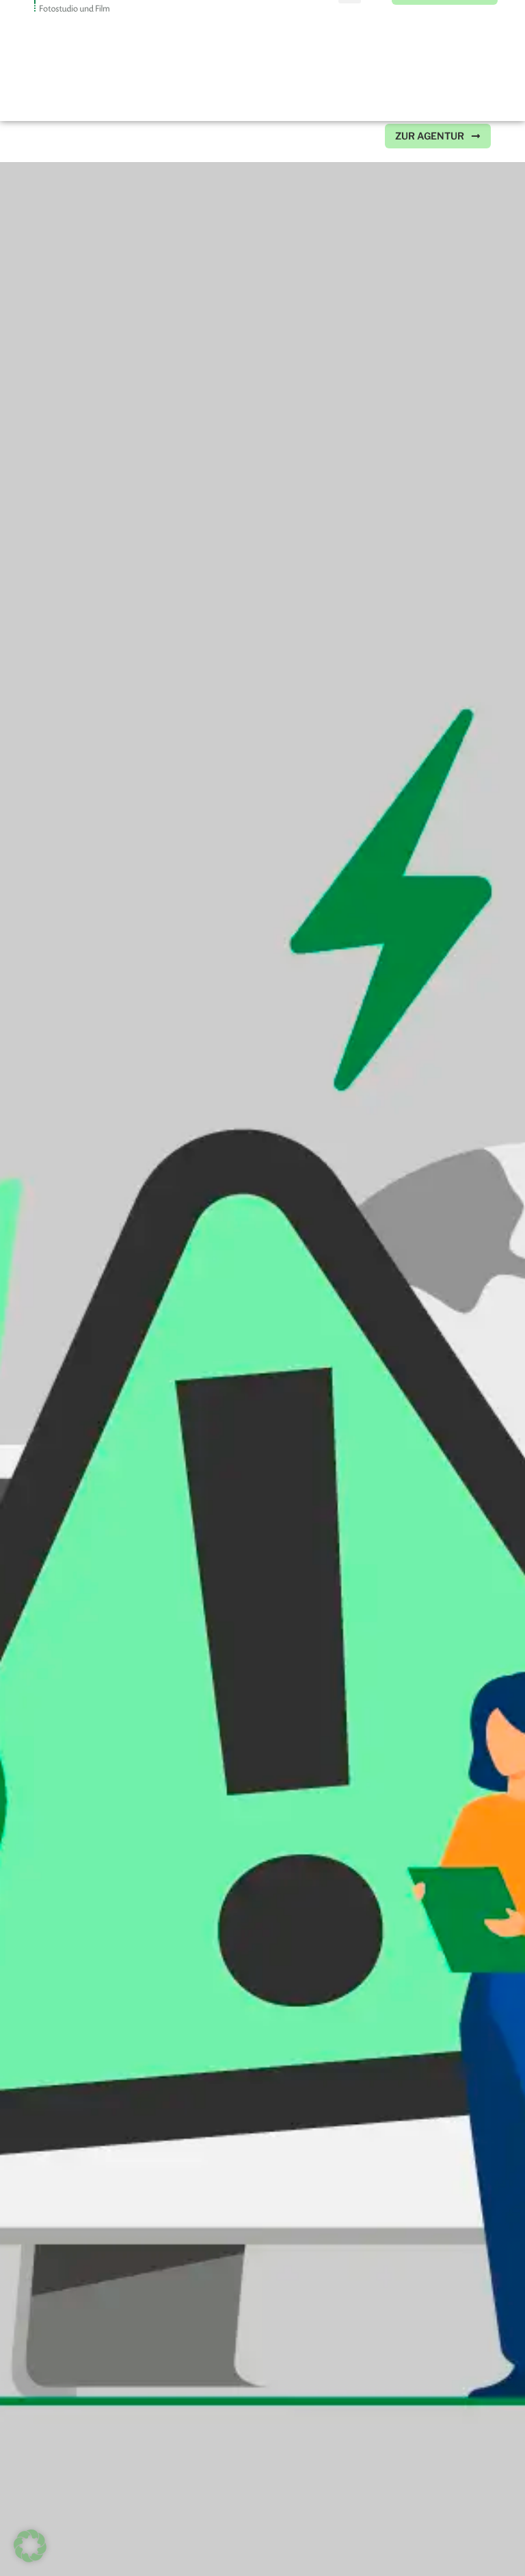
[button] (350, 136)
